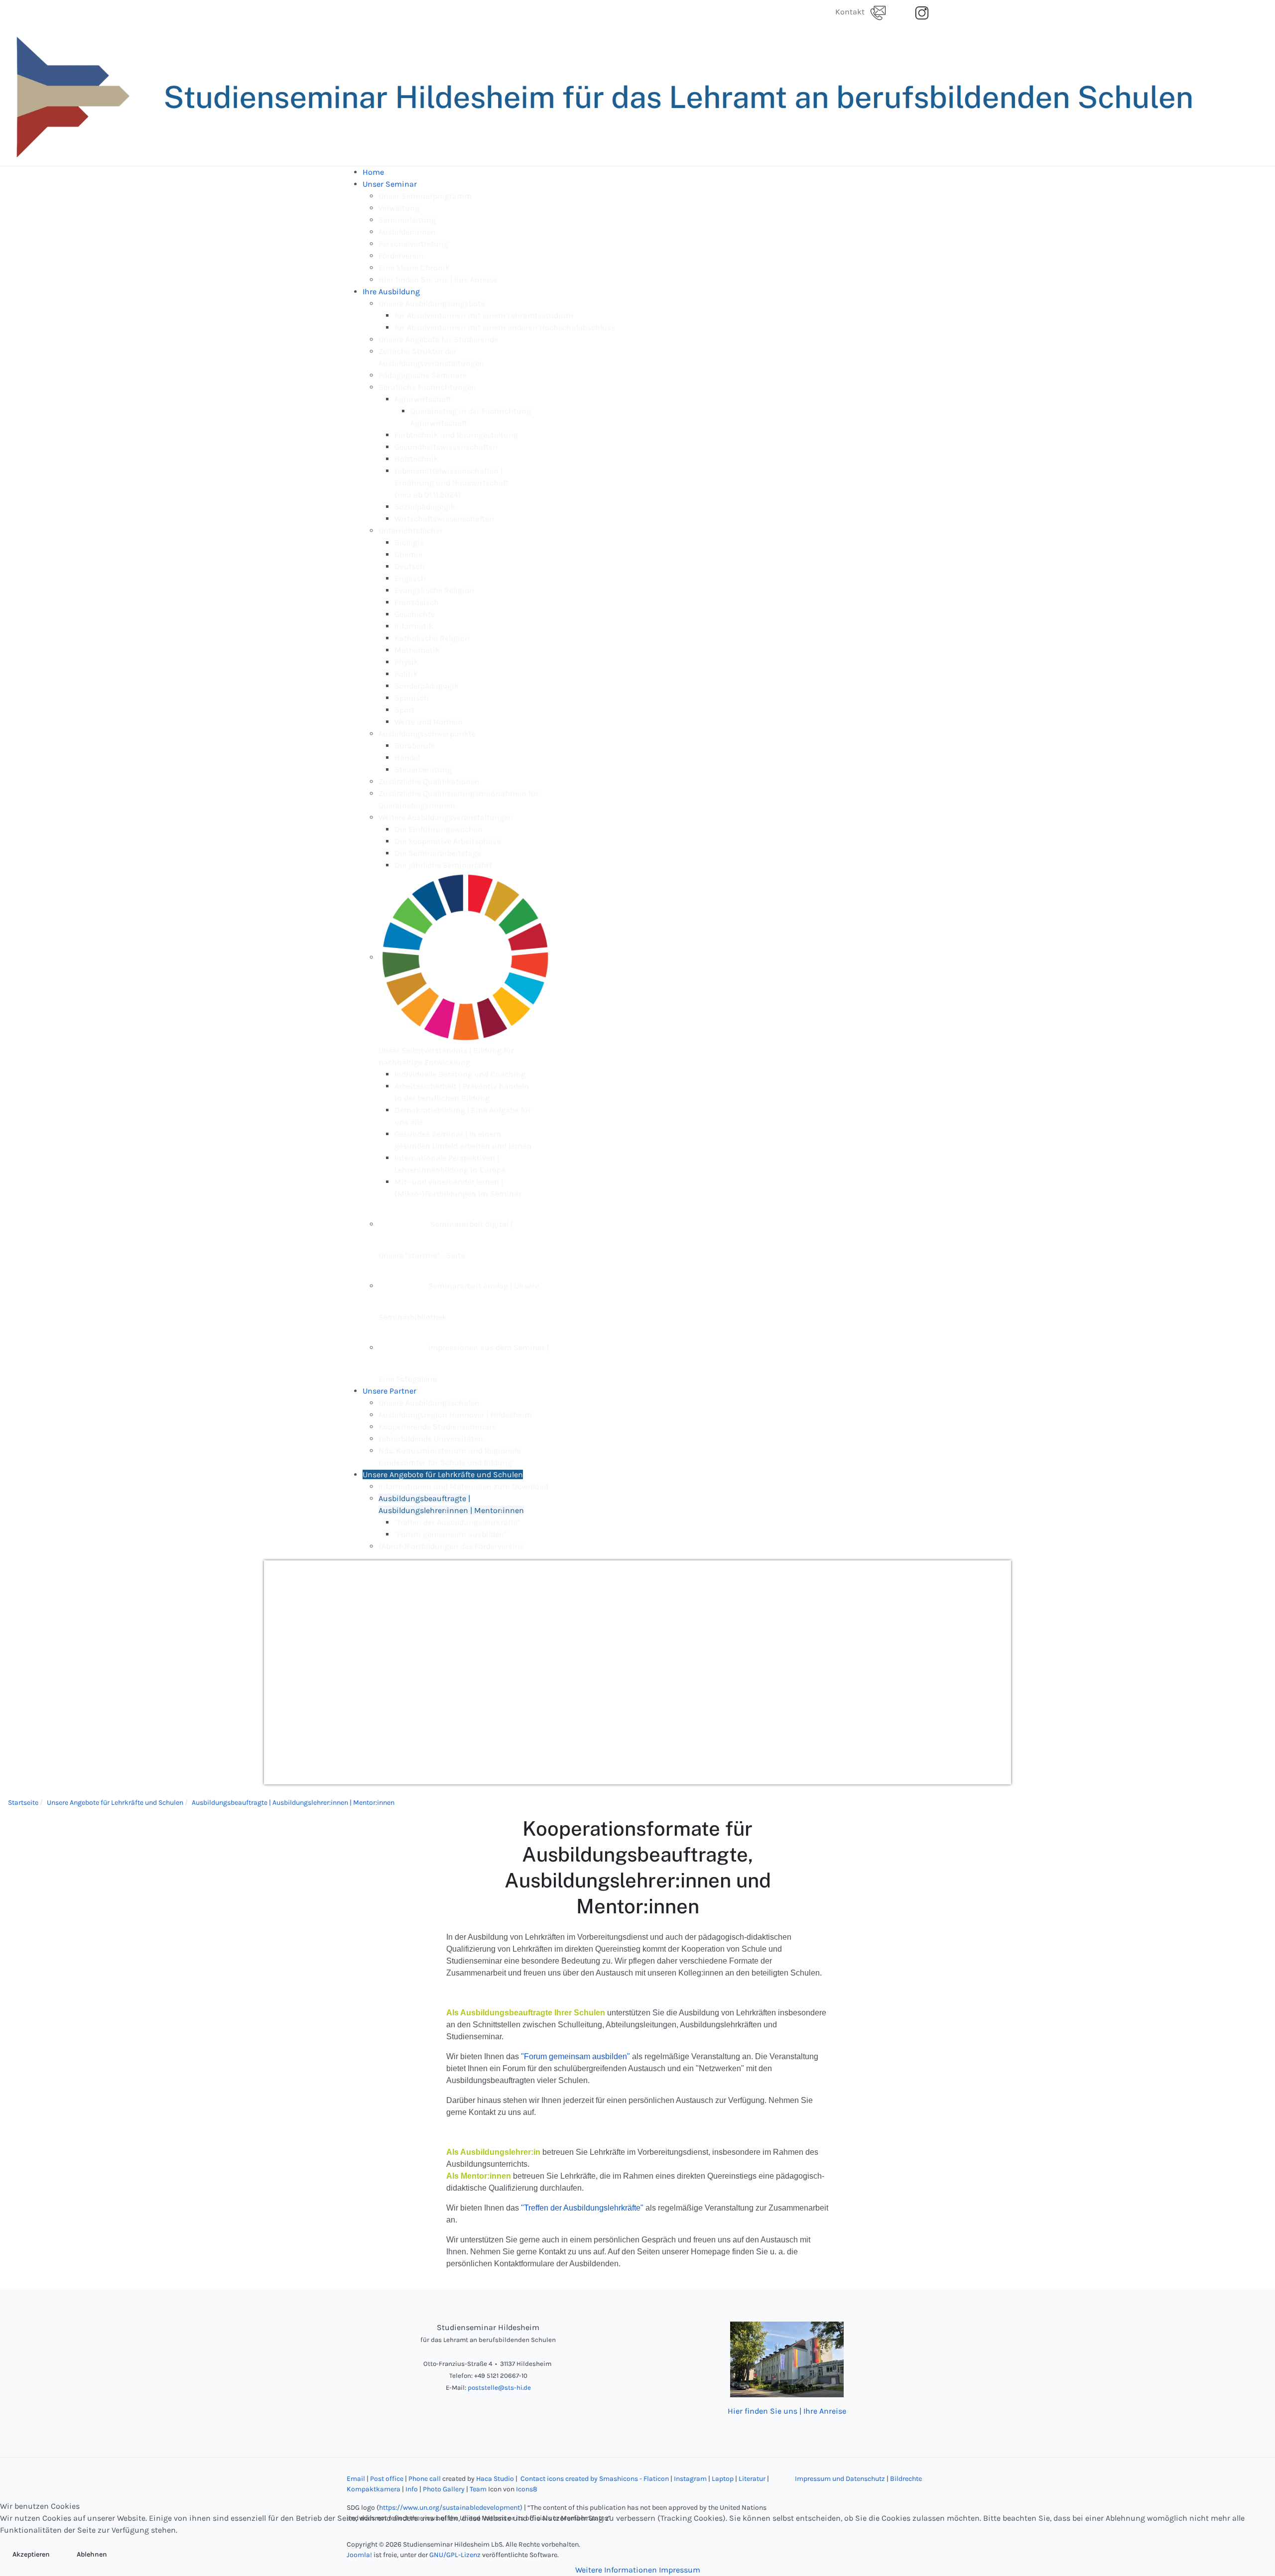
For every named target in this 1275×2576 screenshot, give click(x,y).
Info (412, 2489)
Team (478, 2489)
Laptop (723, 2479)
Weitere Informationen (616, 2570)
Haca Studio (495, 2479)
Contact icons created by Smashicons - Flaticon (594, 2479)
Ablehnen (92, 2554)
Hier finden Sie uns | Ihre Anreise (787, 2411)
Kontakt (853, 12)
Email (356, 2479)
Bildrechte (906, 2479)
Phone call (425, 2479)
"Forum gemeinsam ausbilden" (575, 2056)
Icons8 (527, 2489)
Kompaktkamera (374, 2489)
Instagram (690, 2479)
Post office (387, 2479)
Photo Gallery (444, 2489)
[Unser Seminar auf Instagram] (922, 12)
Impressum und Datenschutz (840, 2479)
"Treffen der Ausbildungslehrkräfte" (582, 2208)
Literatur (753, 2479)
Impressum (680, 2570)
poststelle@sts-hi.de (499, 2388)
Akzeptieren (31, 2554)
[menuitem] (373, 172)
